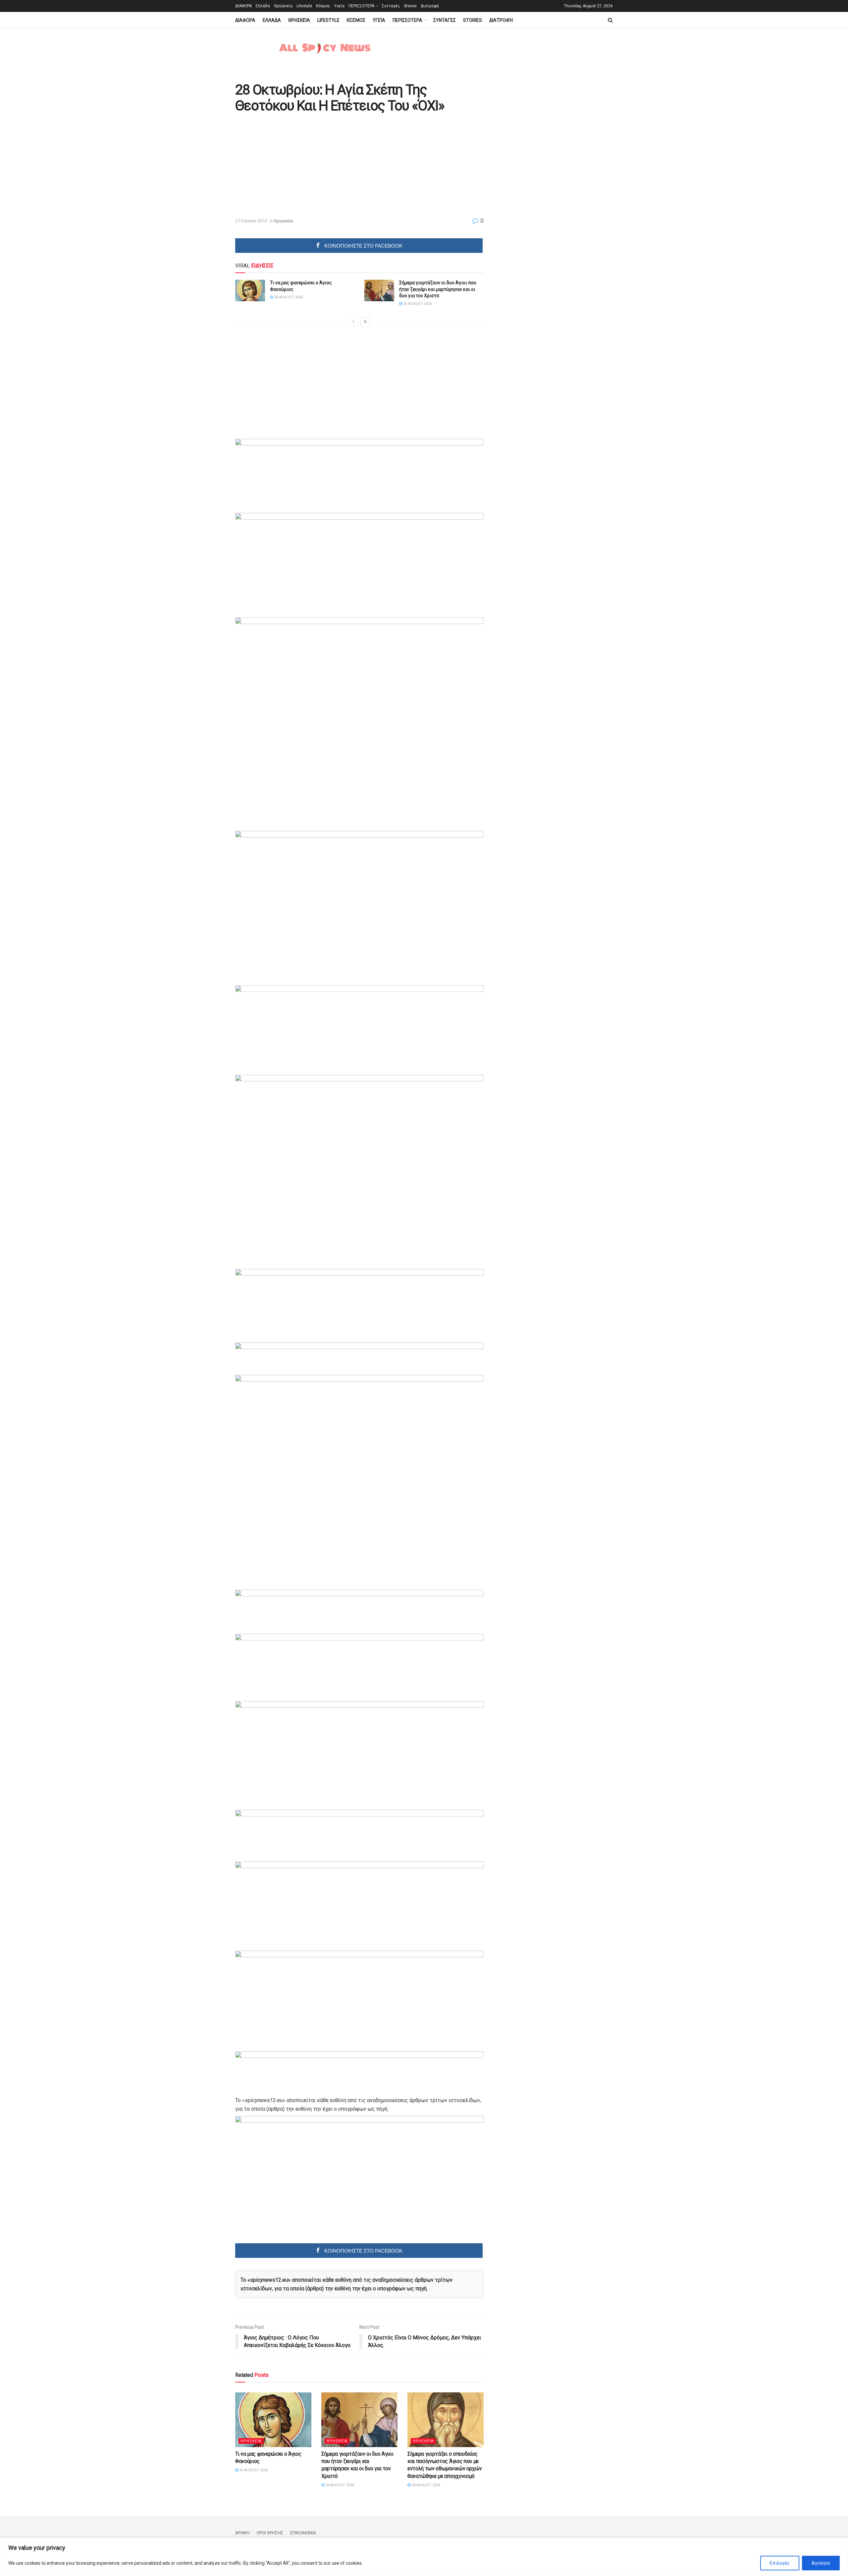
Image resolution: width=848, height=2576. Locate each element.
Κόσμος (323, 6)
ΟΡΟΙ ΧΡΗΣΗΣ (270, 2533)
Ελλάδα (263, 6)
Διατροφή (430, 6)
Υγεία (339, 6)
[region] (424, 2557)
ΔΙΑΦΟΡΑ (243, 6)
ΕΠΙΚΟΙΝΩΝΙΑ (303, 2533)
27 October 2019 (251, 221)
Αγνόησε (821, 2563)
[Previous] (353, 322)
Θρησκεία (283, 6)
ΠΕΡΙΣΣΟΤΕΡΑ (361, 6)
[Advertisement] (291, 166)
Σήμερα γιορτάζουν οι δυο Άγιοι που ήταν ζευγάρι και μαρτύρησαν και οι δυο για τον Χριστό (438, 289)
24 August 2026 (425, 2485)
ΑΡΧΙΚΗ (242, 2533)
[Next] (365, 322)
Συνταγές (391, 6)
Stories (410, 6)
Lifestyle (304, 6)
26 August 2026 (288, 297)
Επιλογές (780, 2563)
